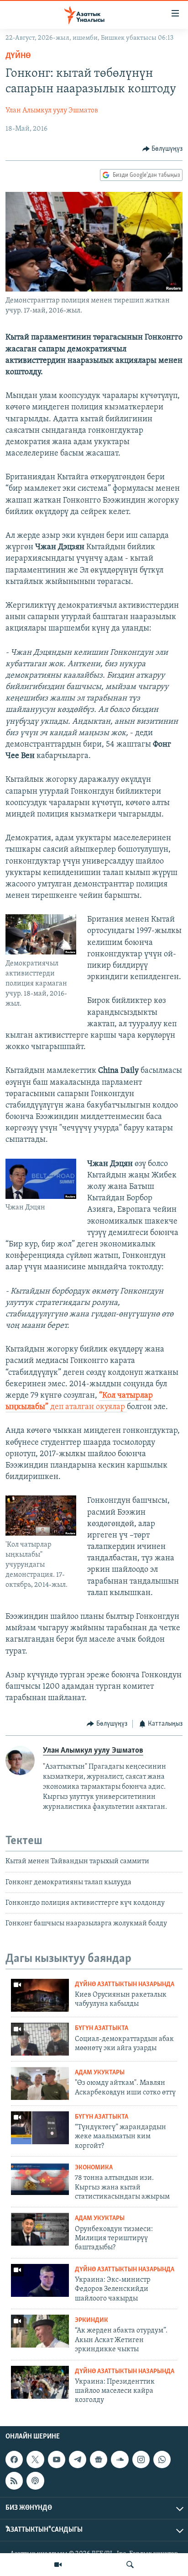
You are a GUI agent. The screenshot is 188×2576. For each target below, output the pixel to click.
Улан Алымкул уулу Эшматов (52, 111)
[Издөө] (130, 2565)
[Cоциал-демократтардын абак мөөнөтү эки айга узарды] (40, 2039)
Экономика (94, 2168)
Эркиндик (91, 2320)
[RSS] (14, 2481)
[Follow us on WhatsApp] (162, 2459)
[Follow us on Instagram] (141, 2459)
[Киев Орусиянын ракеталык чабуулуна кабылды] (40, 1995)
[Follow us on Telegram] (78, 2459)
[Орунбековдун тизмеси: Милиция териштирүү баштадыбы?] (40, 2229)
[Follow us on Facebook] (14, 2459)
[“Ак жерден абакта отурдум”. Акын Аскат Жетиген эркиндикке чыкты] (40, 2331)
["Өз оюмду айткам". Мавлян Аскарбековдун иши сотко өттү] (40, 2083)
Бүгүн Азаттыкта (102, 2028)
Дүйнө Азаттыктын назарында (125, 1985)
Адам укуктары (100, 2073)
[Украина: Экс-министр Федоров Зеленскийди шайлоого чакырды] (40, 2280)
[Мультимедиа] (58, 2565)
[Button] (163, 149)
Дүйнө (18, 56)
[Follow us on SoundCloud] (120, 2459)
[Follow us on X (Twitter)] (35, 2459)
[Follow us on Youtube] (57, 2459)
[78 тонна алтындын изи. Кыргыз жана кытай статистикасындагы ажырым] (40, 2178)
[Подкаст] (35, 2481)
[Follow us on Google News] (99, 2459)
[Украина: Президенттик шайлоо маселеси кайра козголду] (40, 2382)
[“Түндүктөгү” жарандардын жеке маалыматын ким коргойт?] (40, 2128)
